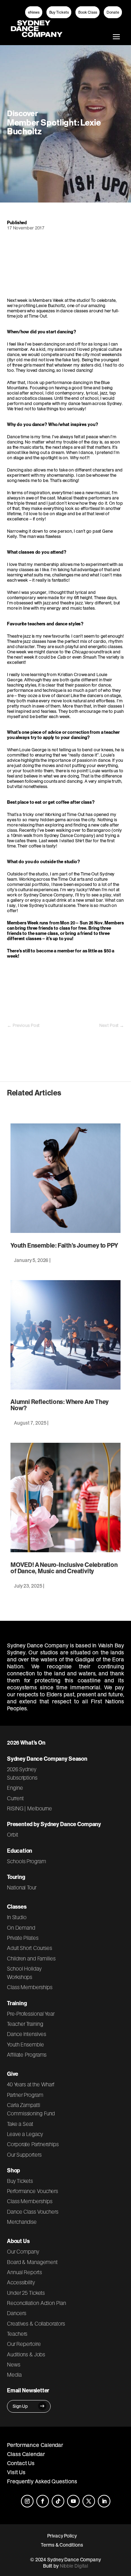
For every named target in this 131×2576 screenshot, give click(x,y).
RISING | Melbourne (30, 1808)
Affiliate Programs (27, 2055)
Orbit (13, 1835)
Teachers (17, 2334)
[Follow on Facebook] (43, 2501)
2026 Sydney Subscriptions (22, 1773)
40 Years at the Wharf (31, 2084)
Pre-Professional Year (31, 2014)
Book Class (88, 12)
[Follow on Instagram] (27, 2501)
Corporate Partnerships (33, 2144)
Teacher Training (25, 2024)
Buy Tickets (59, 12)
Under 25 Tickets (26, 2293)
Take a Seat (20, 2124)
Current (15, 1798)
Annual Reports (24, 2272)
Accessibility (21, 2282)
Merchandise (22, 2222)
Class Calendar (26, 2454)
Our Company (23, 2251)
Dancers (16, 2313)
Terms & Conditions (62, 2545)
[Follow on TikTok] (58, 2501)
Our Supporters (24, 2155)
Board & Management (32, 2262)
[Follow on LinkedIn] (104, 2501)
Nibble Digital (74, 2566)
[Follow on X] (89, 2501)
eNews (34, 12)
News (14, 2364)
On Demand (21, 1928)
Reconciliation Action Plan (37, 2303)
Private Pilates (23, 1938)
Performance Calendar (35, 2445)
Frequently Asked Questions (42, 2481)
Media (14, 2375)
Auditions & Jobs (26, 2354)
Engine (15, 1788)
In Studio (17, 1917)
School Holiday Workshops (24, 1973)
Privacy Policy (62, 2536)
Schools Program (27, 1861)
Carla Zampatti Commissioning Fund (31, 2109)
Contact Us (21, 2463)
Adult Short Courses (30, 1948)
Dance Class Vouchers (33, 2212)
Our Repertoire (24, 2344)
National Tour (22, 1887)
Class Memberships (30, 1987)
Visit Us (16, 2472)
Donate (113, 12)
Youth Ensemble (26, 2044)
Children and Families (31, 1958)
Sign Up (20, 2406)
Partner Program (25, 2095)
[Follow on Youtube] (73, 2501)
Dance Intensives (27, 2034)
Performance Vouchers (32, 2191)
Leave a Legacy (25, 2134)
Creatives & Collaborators (36, 2323)
